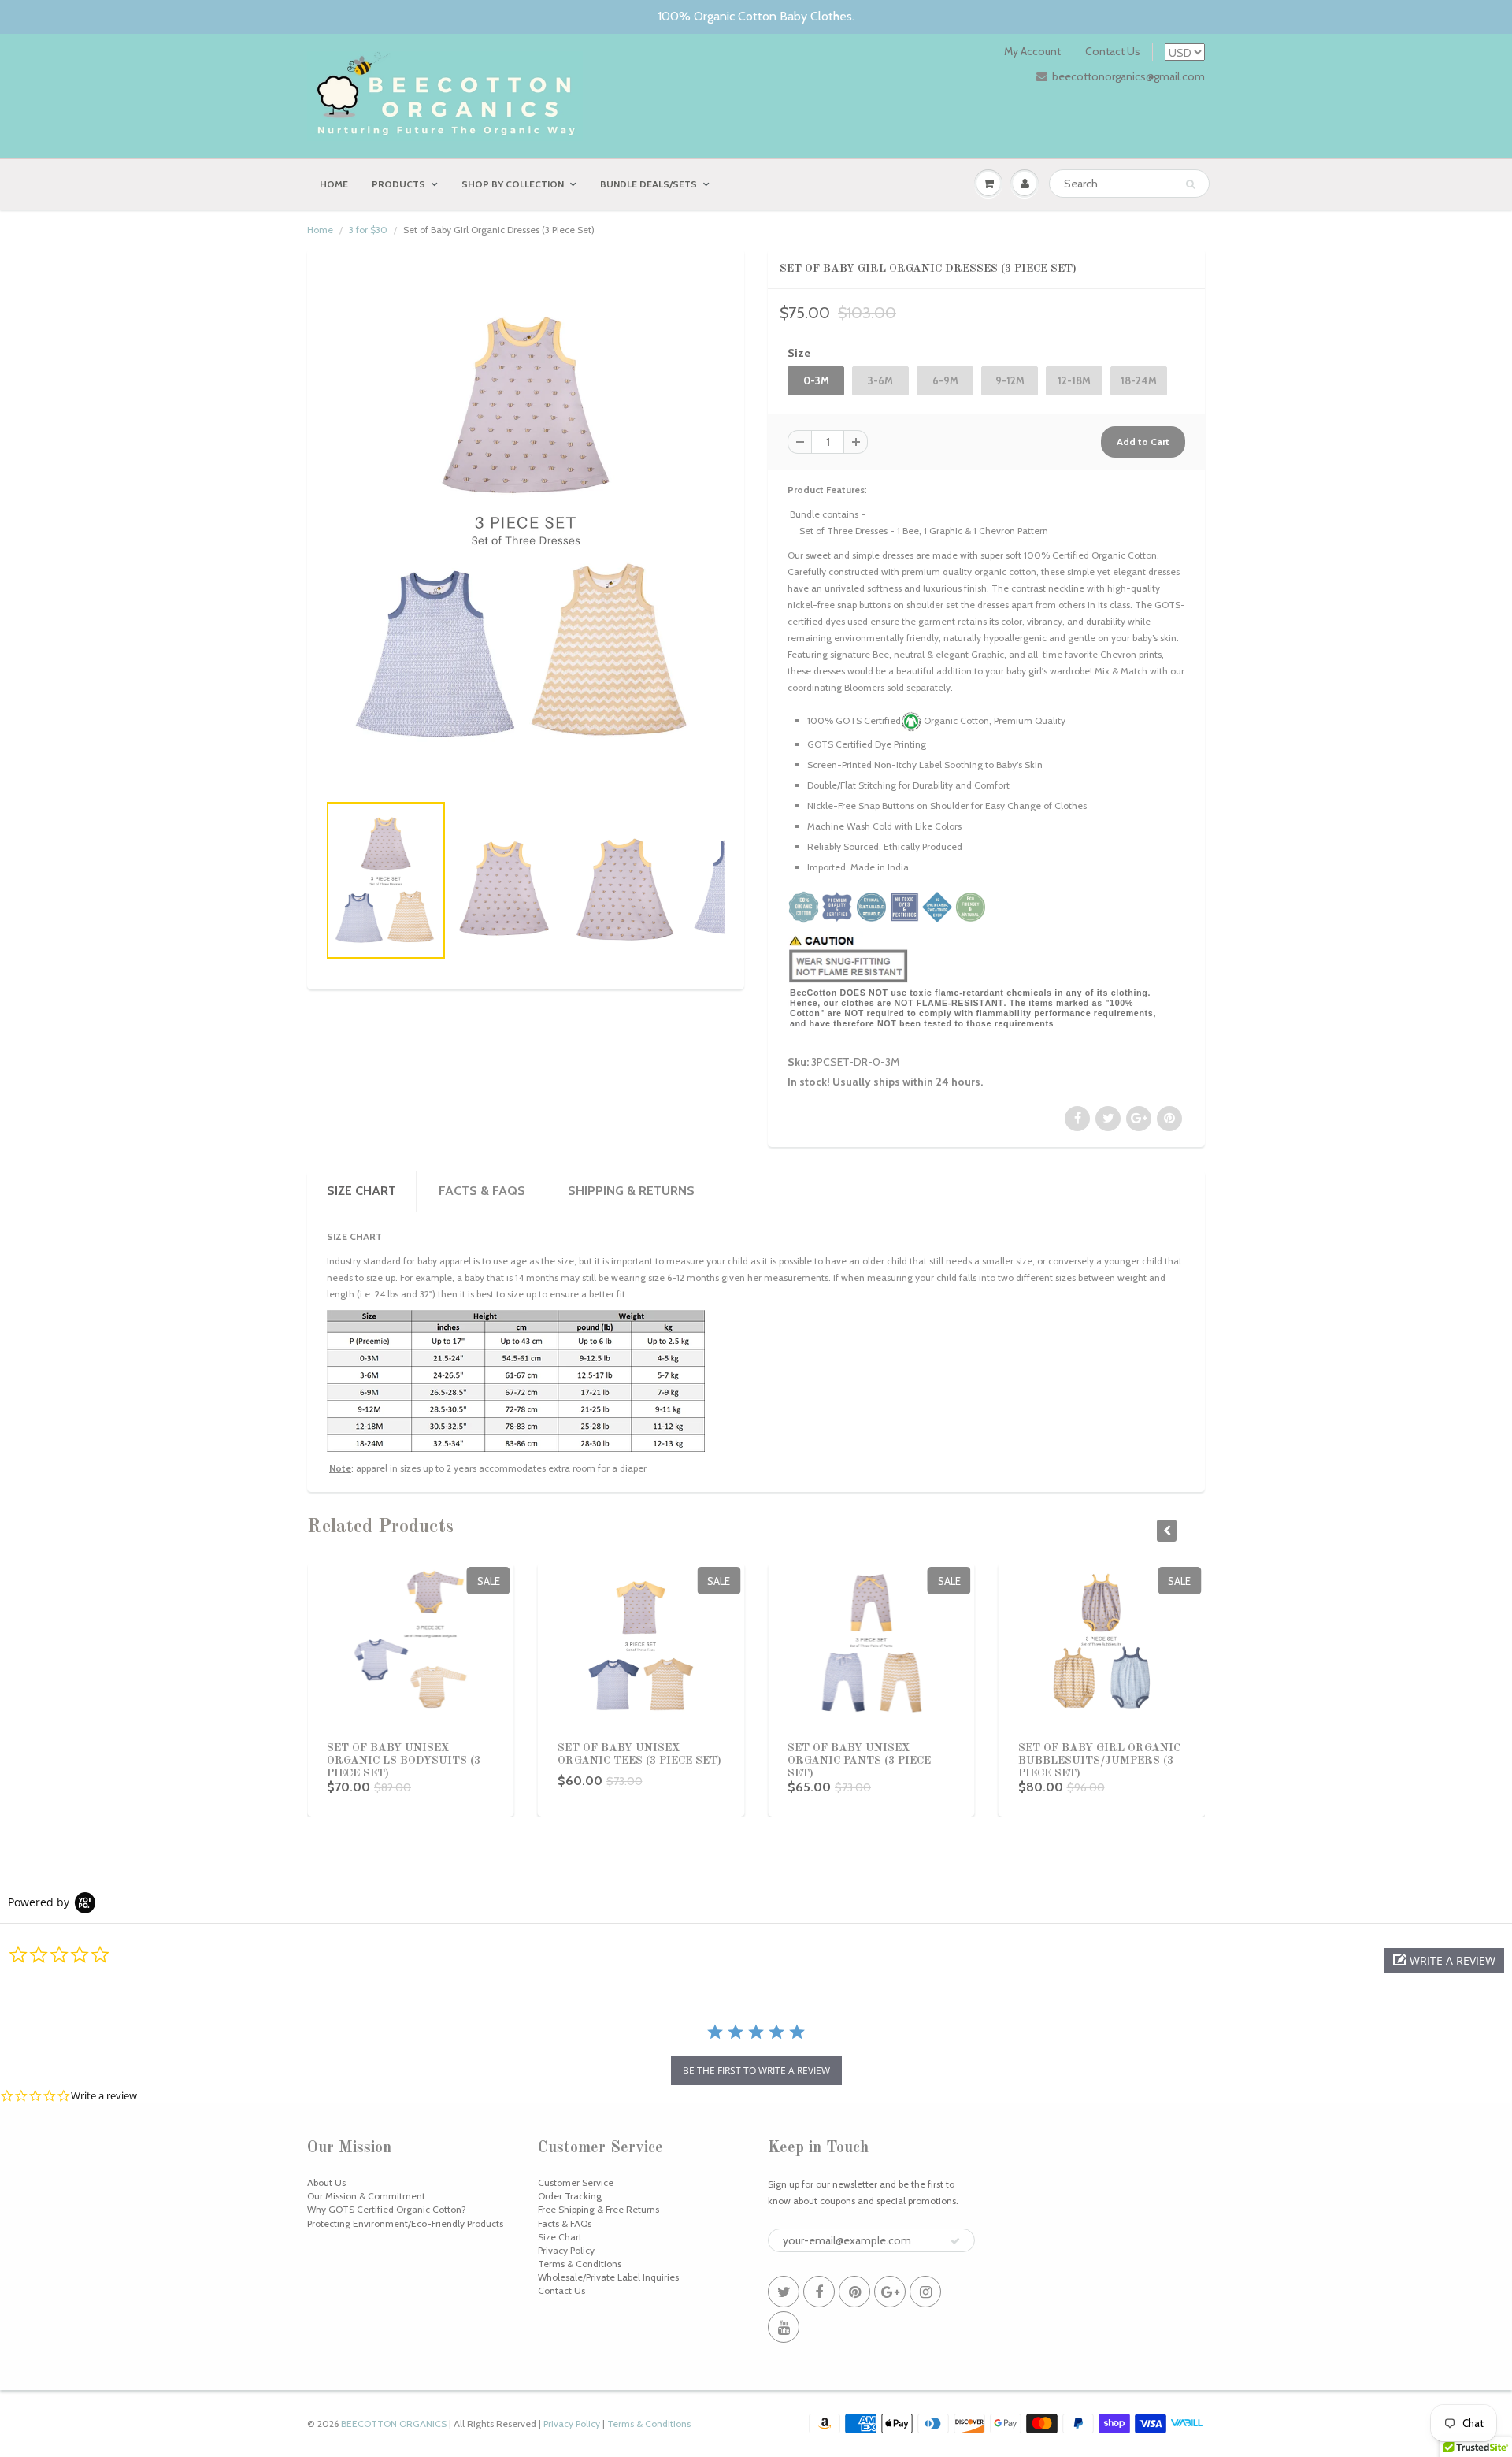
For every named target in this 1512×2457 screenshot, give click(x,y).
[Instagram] (925, 2292)
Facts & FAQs (482, 1191)
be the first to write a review (756, 2071)
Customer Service (576, 2182)
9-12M (1010, 380)
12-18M (1074, 380)
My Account (1032, 51)
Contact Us (1113, 51)
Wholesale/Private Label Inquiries (608, 2277)
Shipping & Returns (631, 1191)
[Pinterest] (854, 2292)
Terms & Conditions (580, 2264)
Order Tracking (570, 2196)
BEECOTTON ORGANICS (394, 2424)
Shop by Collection (513, 184)
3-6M (880, 380)
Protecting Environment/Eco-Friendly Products (405, 2223)
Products (398, 184)
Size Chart (560, 2237)
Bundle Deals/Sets (649, 184)
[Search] (1190, 184)
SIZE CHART (361, 1191)
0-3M (816, 380)
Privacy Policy (566, 2250)
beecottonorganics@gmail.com (1128, 76)
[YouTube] (784, 2327)
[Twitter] (784, 2292)
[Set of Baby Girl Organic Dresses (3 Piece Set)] (526, 528)
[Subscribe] (955, 2241)
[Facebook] (819, 2292)
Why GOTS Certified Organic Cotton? (387, 2209)
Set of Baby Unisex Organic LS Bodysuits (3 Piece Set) (404, 1761)
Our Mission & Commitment (366, 2196)
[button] (1444, 1960)
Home (334, 184)
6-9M (945, 380)
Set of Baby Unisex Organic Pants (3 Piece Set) (859, 1761)
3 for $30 (368, 230)
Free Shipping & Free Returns (598, 2209)
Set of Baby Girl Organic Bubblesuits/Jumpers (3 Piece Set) (1099, 1761)
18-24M (1139, 380)
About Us (326, 2182)
